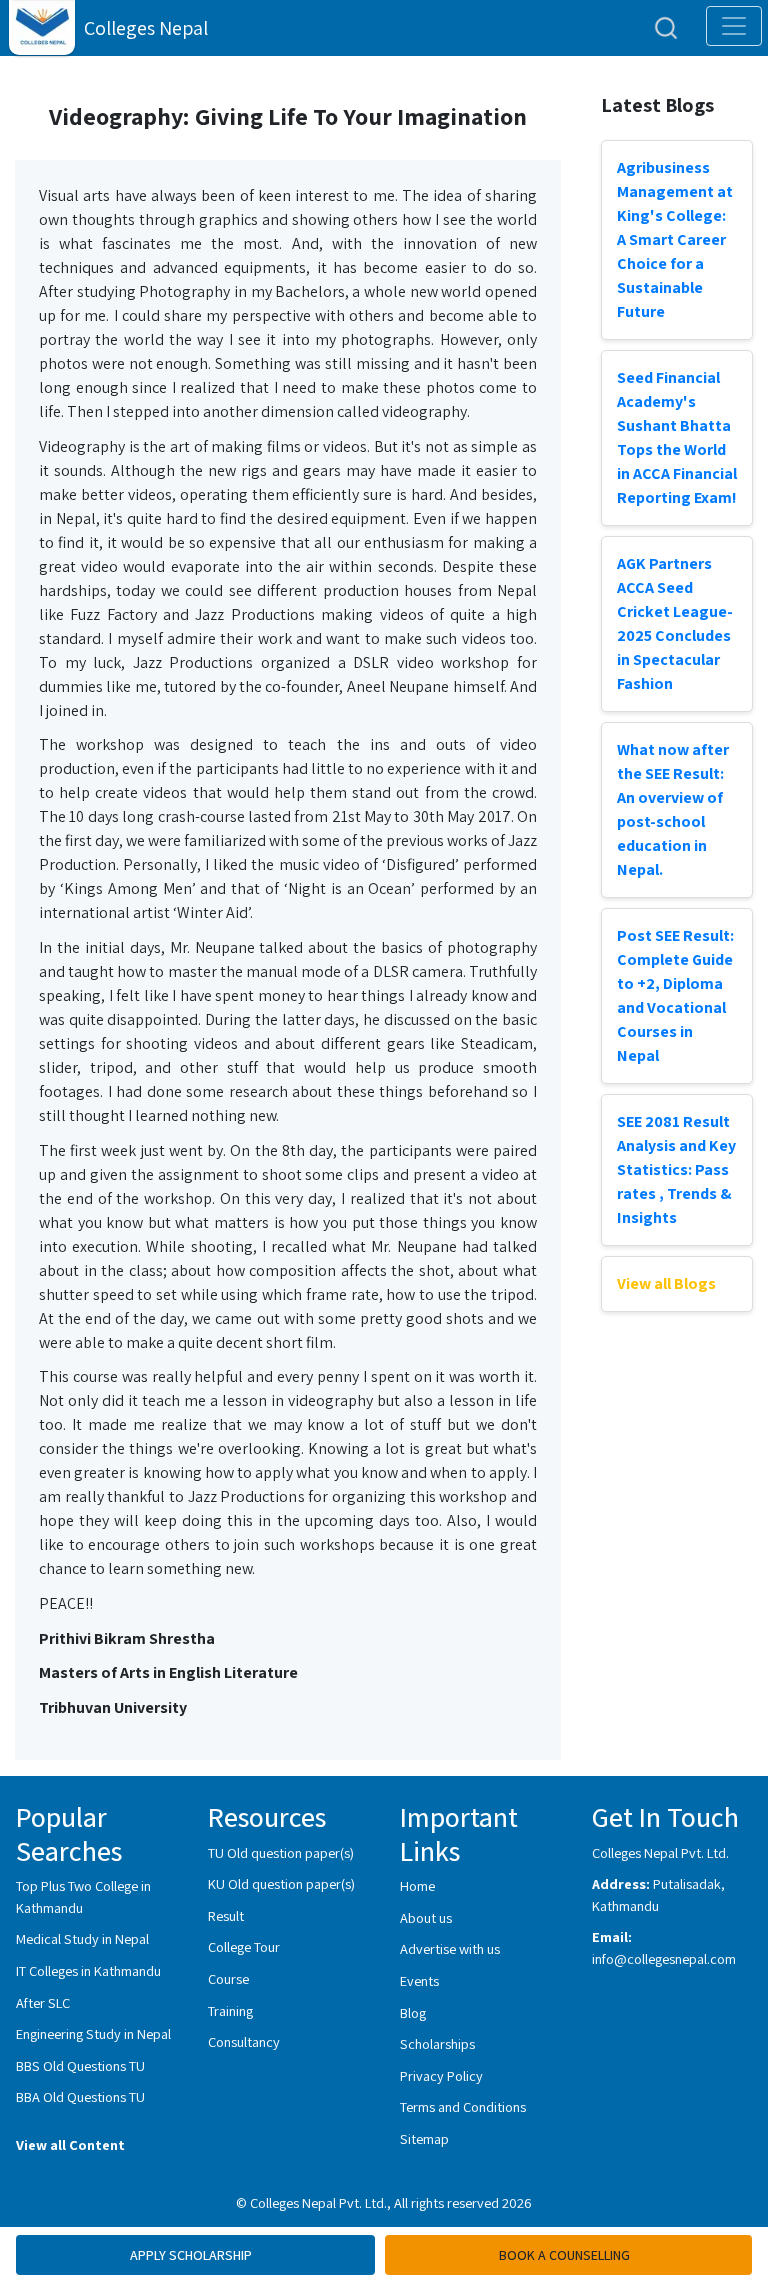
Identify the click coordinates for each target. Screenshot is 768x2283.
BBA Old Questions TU (80, 2096)
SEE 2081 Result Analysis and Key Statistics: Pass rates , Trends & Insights (676, 1169)
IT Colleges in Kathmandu (88, 1970)
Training (230, 2010)
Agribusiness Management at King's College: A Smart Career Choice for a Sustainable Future (675, 239)
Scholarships (437, 2043)
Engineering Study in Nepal (93, 2033)
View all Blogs (666, 1283)
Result (226, 1915)
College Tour (244, 1946)
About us (426, 1917)
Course (228, 1978)
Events (419, 1980)
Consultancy (244, 2041)
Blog (413, 2012)
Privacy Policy (441, 2075)
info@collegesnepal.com (664, 1958)
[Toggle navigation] (734, 26)
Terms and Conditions (463, 2106)
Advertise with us (450, 1948)
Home (417, 1885)
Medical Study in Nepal (82, 1938)
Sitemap (424, 2138)
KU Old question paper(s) (281, 1883)
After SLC (43, 2002)
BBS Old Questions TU (80, 2065)
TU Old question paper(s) (281, 1852)
